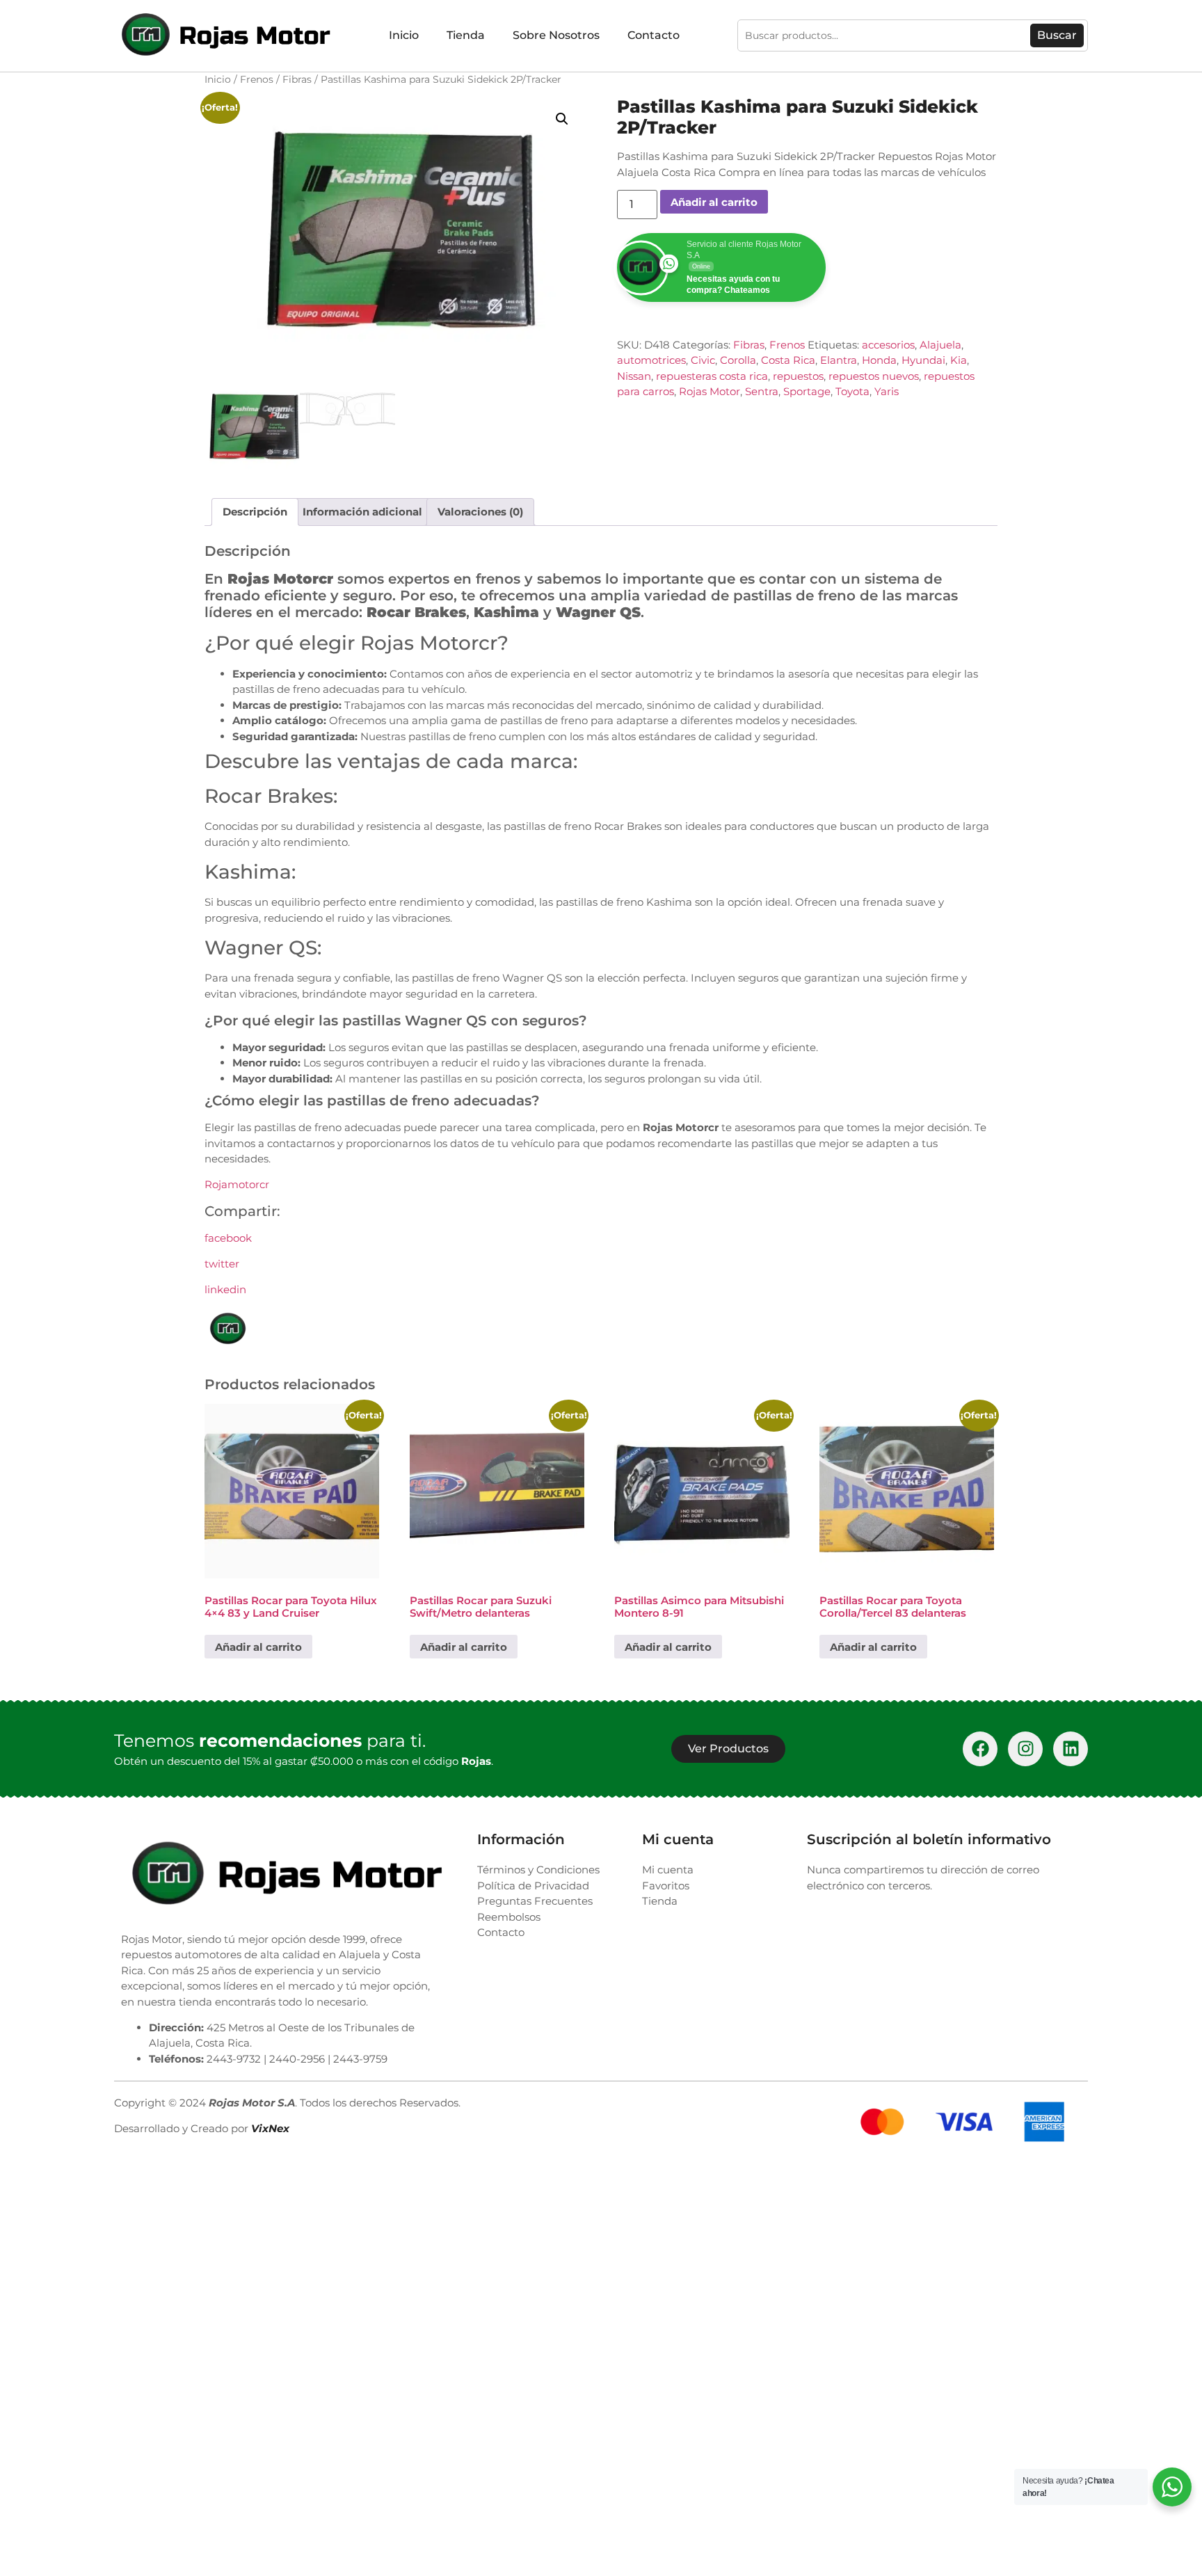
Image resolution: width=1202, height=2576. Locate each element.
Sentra (762, 391)
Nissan (634, 376)
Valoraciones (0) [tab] (480, 512)
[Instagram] (1025, 1749)
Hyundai (923, 360)
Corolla (738, 360)
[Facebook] (980, 1749)
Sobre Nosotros (556, 35)
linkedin (225, 1289)
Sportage (807, 391)
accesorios (888, 345)
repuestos (798, 376)
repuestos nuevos (874, 376)
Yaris (887, 391)
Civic (703, 360)
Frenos (257, 79)
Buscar (1057, 35)
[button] (562, 119)
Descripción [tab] (255, 512)
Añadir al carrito (714, 202)
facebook (228, 1238)
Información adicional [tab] (362, 512)
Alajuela (940, 345)
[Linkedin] (1071, 1749)
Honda (879, 360)
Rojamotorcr (237, 1184)
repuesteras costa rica (712, 376)
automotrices (651, 360)
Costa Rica (788, 360)
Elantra (839, 360)
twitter (222, 1264)
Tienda (466, 35)
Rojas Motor (710, 391)
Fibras (297, 79)
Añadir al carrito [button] (258, 1647)
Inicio (404, 35)
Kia (959, 360)
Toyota (852, 391)
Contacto (654, 35)
